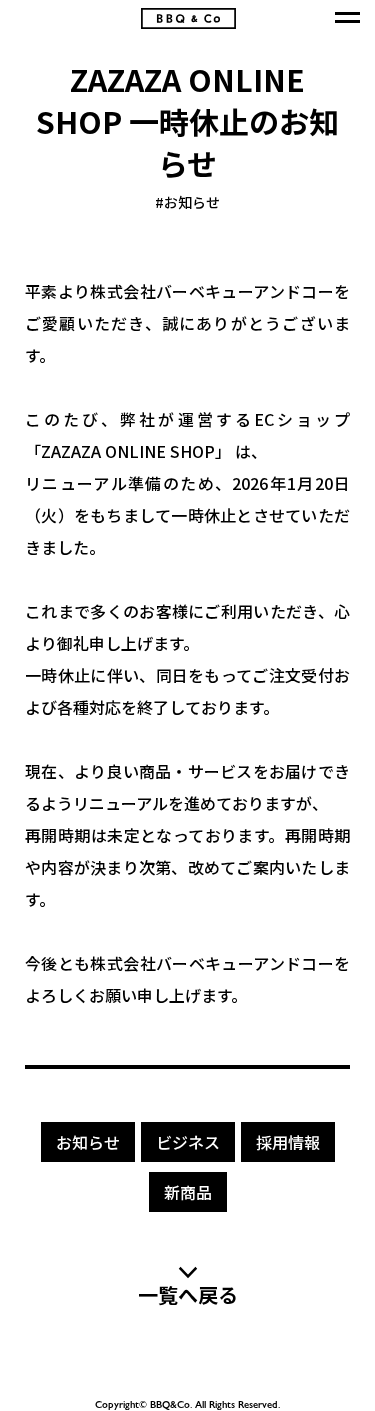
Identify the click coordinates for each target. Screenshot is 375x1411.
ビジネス (188, 1142)
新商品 (188, 1192)
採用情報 (288, 1142)
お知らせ (187, 202)
